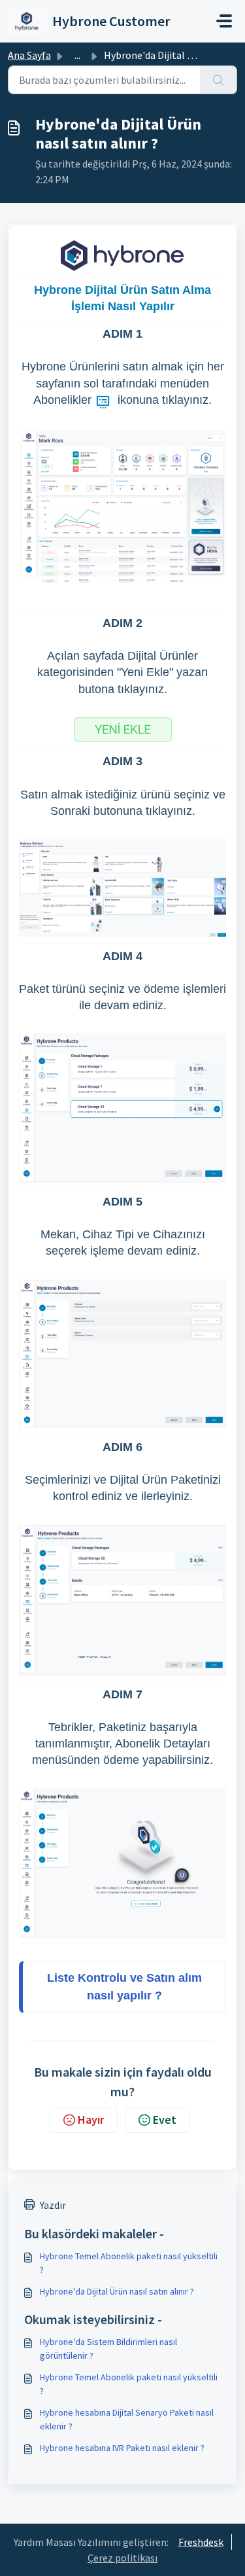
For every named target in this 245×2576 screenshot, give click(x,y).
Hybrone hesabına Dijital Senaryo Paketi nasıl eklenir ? (127, 2419)
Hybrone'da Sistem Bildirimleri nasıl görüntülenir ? (108, 2349)
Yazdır (53, 2205)
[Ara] (219, 80)
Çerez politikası (122, 2558)
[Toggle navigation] (224, 21)
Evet (165, 2120)
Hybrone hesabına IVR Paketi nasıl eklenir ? (122, 2448)
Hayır (91, 2120)
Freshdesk (201, 2542)
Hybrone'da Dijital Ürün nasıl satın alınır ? (117, 2291)
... (77, 55)
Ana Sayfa (29, 55)
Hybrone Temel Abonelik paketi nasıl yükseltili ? (129, 2263)
